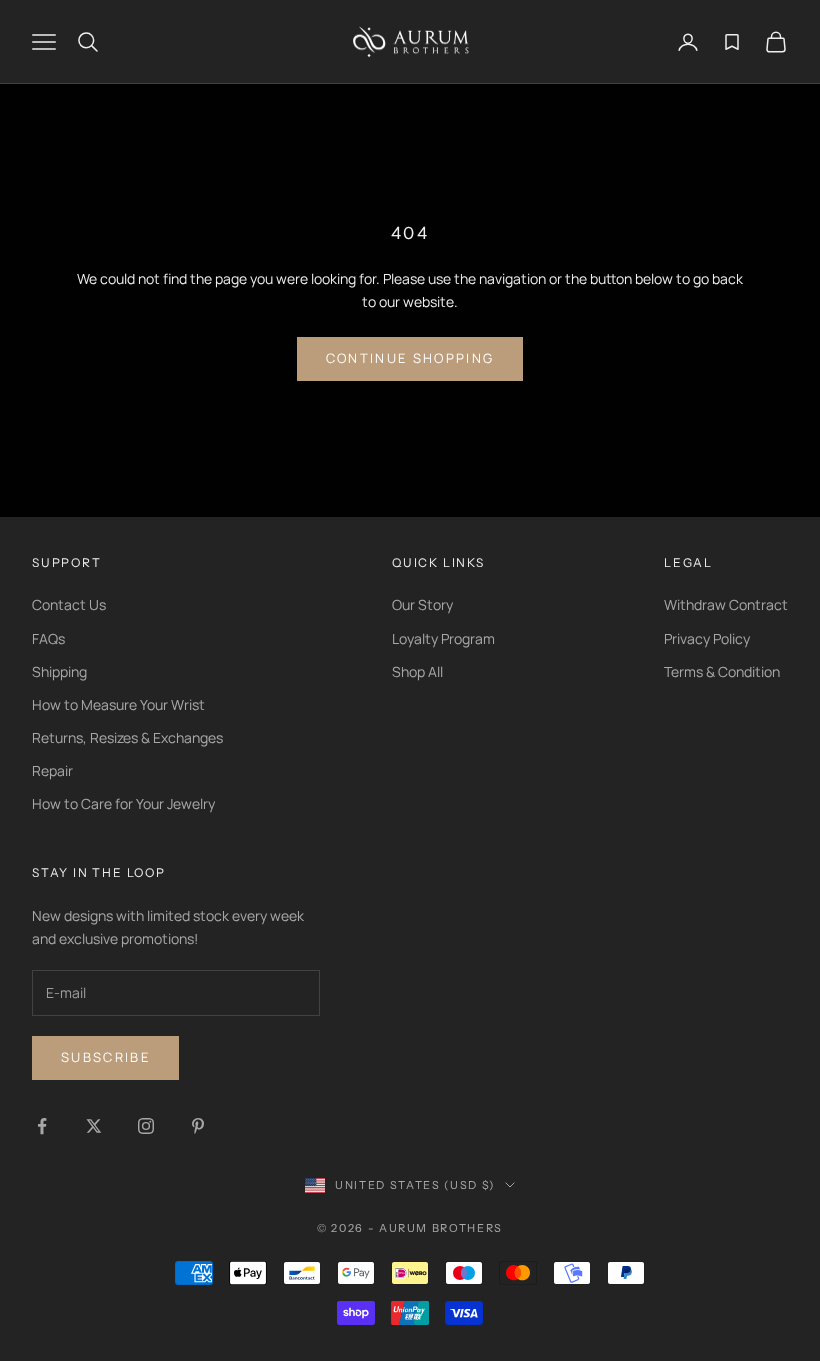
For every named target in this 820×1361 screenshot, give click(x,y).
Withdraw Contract (726, 604)
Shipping (59, 671)
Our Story (422, 604)
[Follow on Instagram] (146, 1126)
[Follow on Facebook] (42, 1126)
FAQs (48, 638)
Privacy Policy (707, 638)
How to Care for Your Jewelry (123, 803)
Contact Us (69, 604)
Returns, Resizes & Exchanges (127, 737)
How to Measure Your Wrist (118, 704)
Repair (52, 770)
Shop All (417, 671)
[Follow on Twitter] (94, 1126)
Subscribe (105, 1057)
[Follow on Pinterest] (198, 1126)
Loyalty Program (443, 638)
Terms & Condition (722, 671)
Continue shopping (410, 358)
